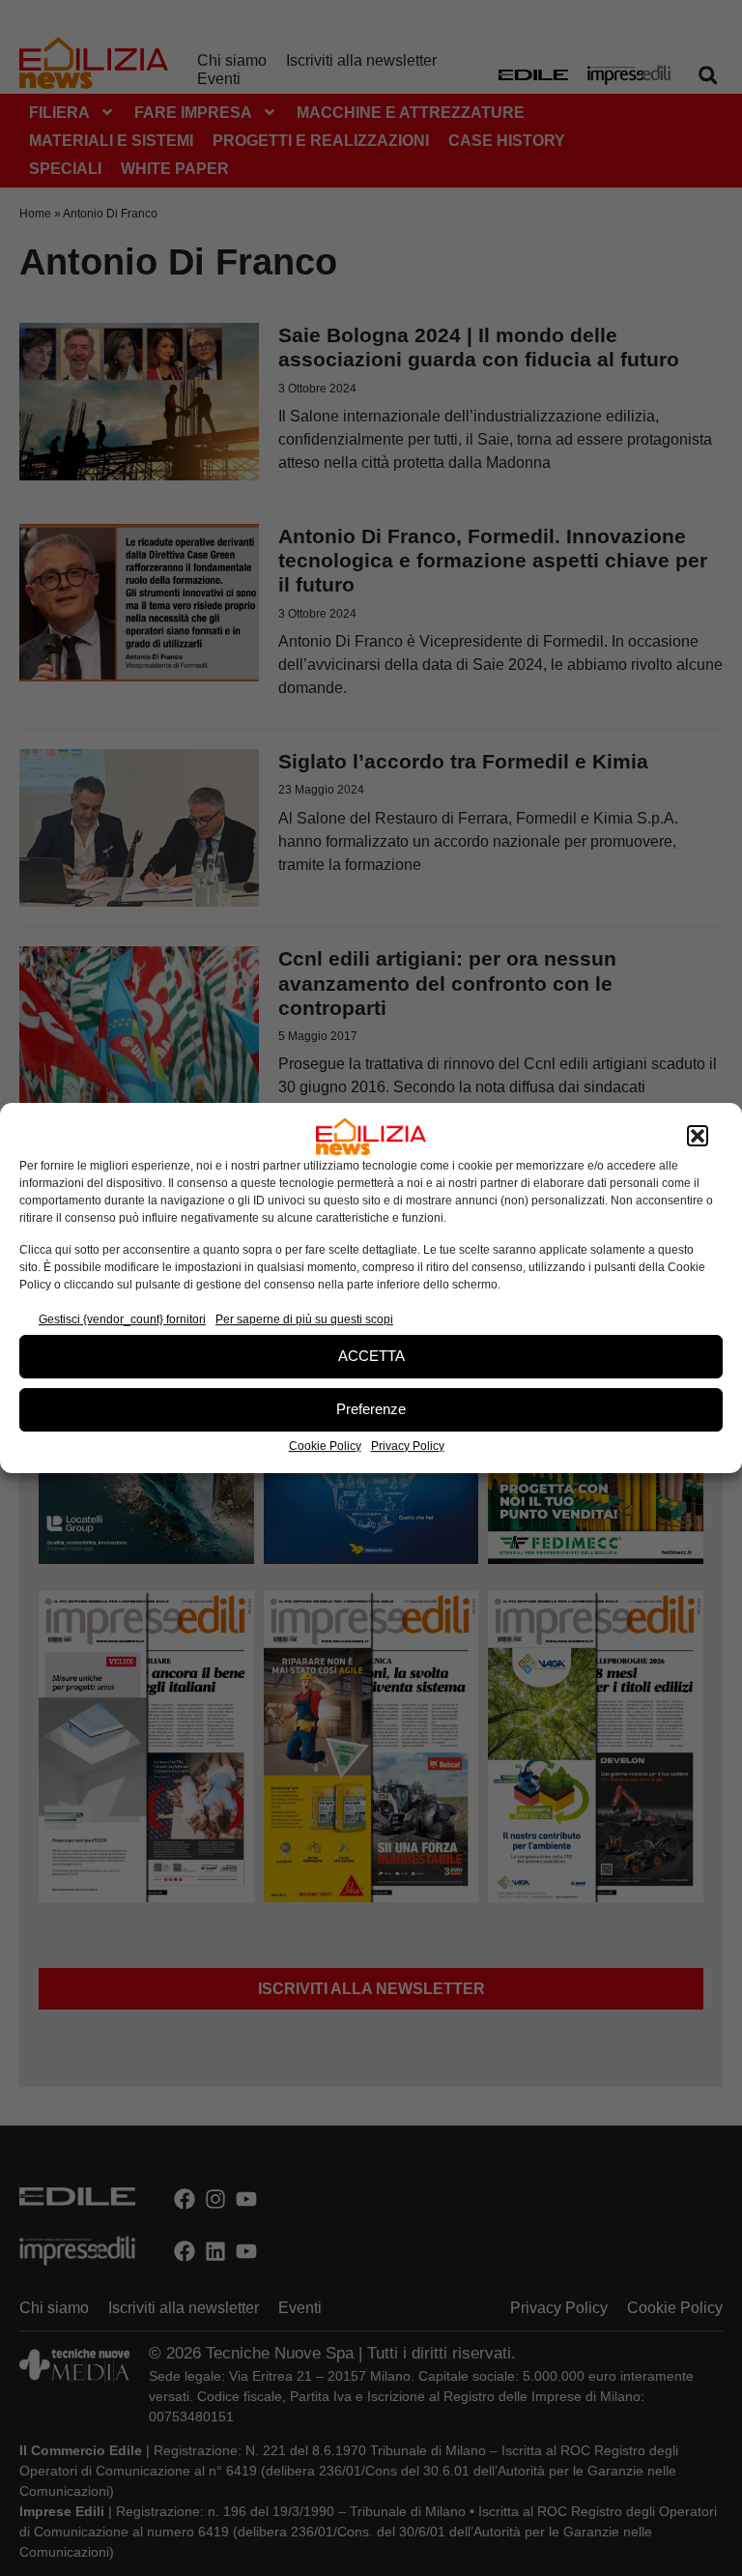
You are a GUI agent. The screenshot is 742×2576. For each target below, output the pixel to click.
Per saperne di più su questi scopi (304, 1319)
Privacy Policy (408, 1446)
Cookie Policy (325, 1446)
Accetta (371, 1356)
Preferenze (371, 1409)
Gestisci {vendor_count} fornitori (122, 1319)
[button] (698, 1137)
